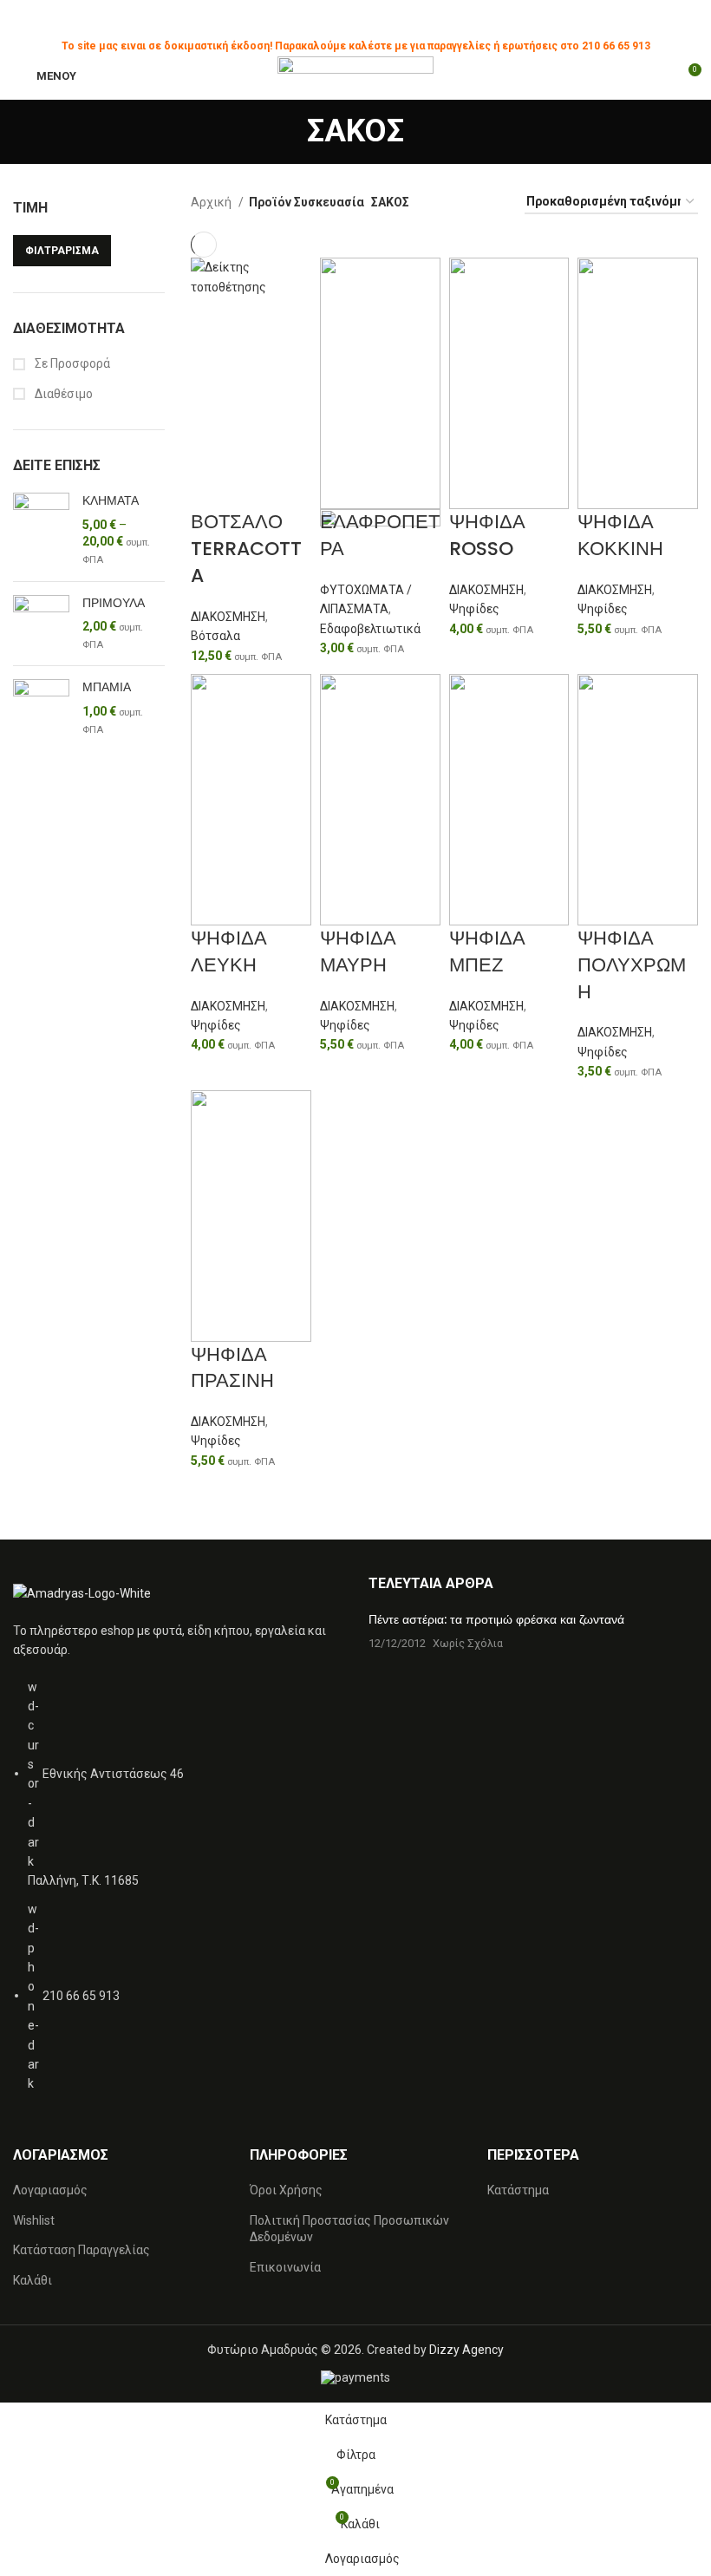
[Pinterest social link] (356, 20)
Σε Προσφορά (71, 363)
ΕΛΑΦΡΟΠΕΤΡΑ (380, 535)
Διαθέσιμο (62, 394)
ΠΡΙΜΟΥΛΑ (114, 603)
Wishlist (34, 2220)
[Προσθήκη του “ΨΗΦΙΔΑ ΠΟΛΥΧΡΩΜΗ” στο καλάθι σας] (599, 947)
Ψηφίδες (474, 609)
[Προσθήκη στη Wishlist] (212, 362)
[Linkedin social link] (376, 20)
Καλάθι (33, 2280)
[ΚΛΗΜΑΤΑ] (41, 530)
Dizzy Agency (466, 2350)
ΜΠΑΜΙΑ (107, 687)
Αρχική (212, 202)
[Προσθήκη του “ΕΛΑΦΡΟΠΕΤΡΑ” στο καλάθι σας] (342, 651)
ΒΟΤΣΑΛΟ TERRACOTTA (246, 549)
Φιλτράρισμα (62, 251)
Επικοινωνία (285, 2267)
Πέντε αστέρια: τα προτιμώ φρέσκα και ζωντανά (496, 1619)
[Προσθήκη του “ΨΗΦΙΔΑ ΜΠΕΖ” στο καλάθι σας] (471, 947)
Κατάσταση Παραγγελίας (82, 2250)
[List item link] (178, 1894)
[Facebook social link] (316, 20)
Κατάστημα (518, 2190)
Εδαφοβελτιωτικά (370, 629)
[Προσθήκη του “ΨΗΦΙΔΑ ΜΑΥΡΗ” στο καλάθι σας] (342, 947)
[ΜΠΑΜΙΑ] (41, 718)
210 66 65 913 (616, 46)
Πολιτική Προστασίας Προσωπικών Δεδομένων (349, 2229)
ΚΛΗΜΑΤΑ (111, 501)
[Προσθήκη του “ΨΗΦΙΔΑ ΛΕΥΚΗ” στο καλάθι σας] (212, 947)
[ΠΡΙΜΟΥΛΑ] (41, 624)
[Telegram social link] (396, 20)
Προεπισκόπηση (258, 318)
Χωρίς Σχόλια (468, 1643)
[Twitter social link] (336, 20)
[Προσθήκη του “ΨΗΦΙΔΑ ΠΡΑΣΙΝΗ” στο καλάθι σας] (212, 1363)
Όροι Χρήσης (286, 2190)
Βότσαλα (215, 636)
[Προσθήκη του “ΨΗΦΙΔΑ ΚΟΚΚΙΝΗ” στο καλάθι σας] (599, 531)
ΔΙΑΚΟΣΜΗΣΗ (228, 617)
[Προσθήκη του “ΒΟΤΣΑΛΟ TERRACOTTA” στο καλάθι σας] (212, 318)
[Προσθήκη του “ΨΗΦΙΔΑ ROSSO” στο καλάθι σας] (471, 531)
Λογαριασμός (50, 2190)
